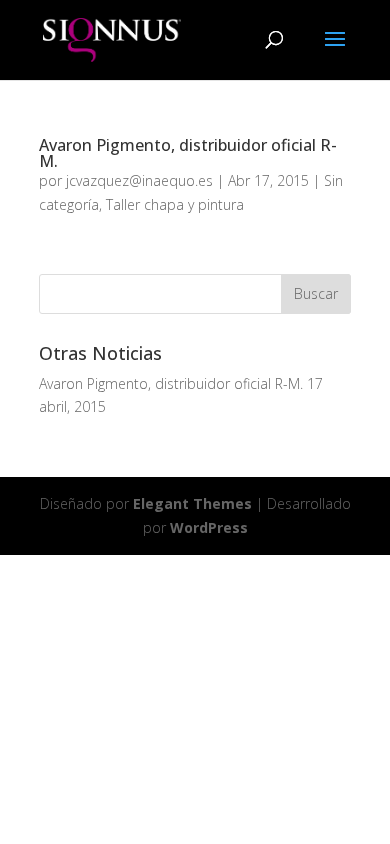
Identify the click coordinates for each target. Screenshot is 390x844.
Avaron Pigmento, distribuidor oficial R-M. (188, 153)
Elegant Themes (192, 503)
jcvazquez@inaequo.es (139, 180)
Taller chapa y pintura (175, 204)
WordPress (209, 527)
